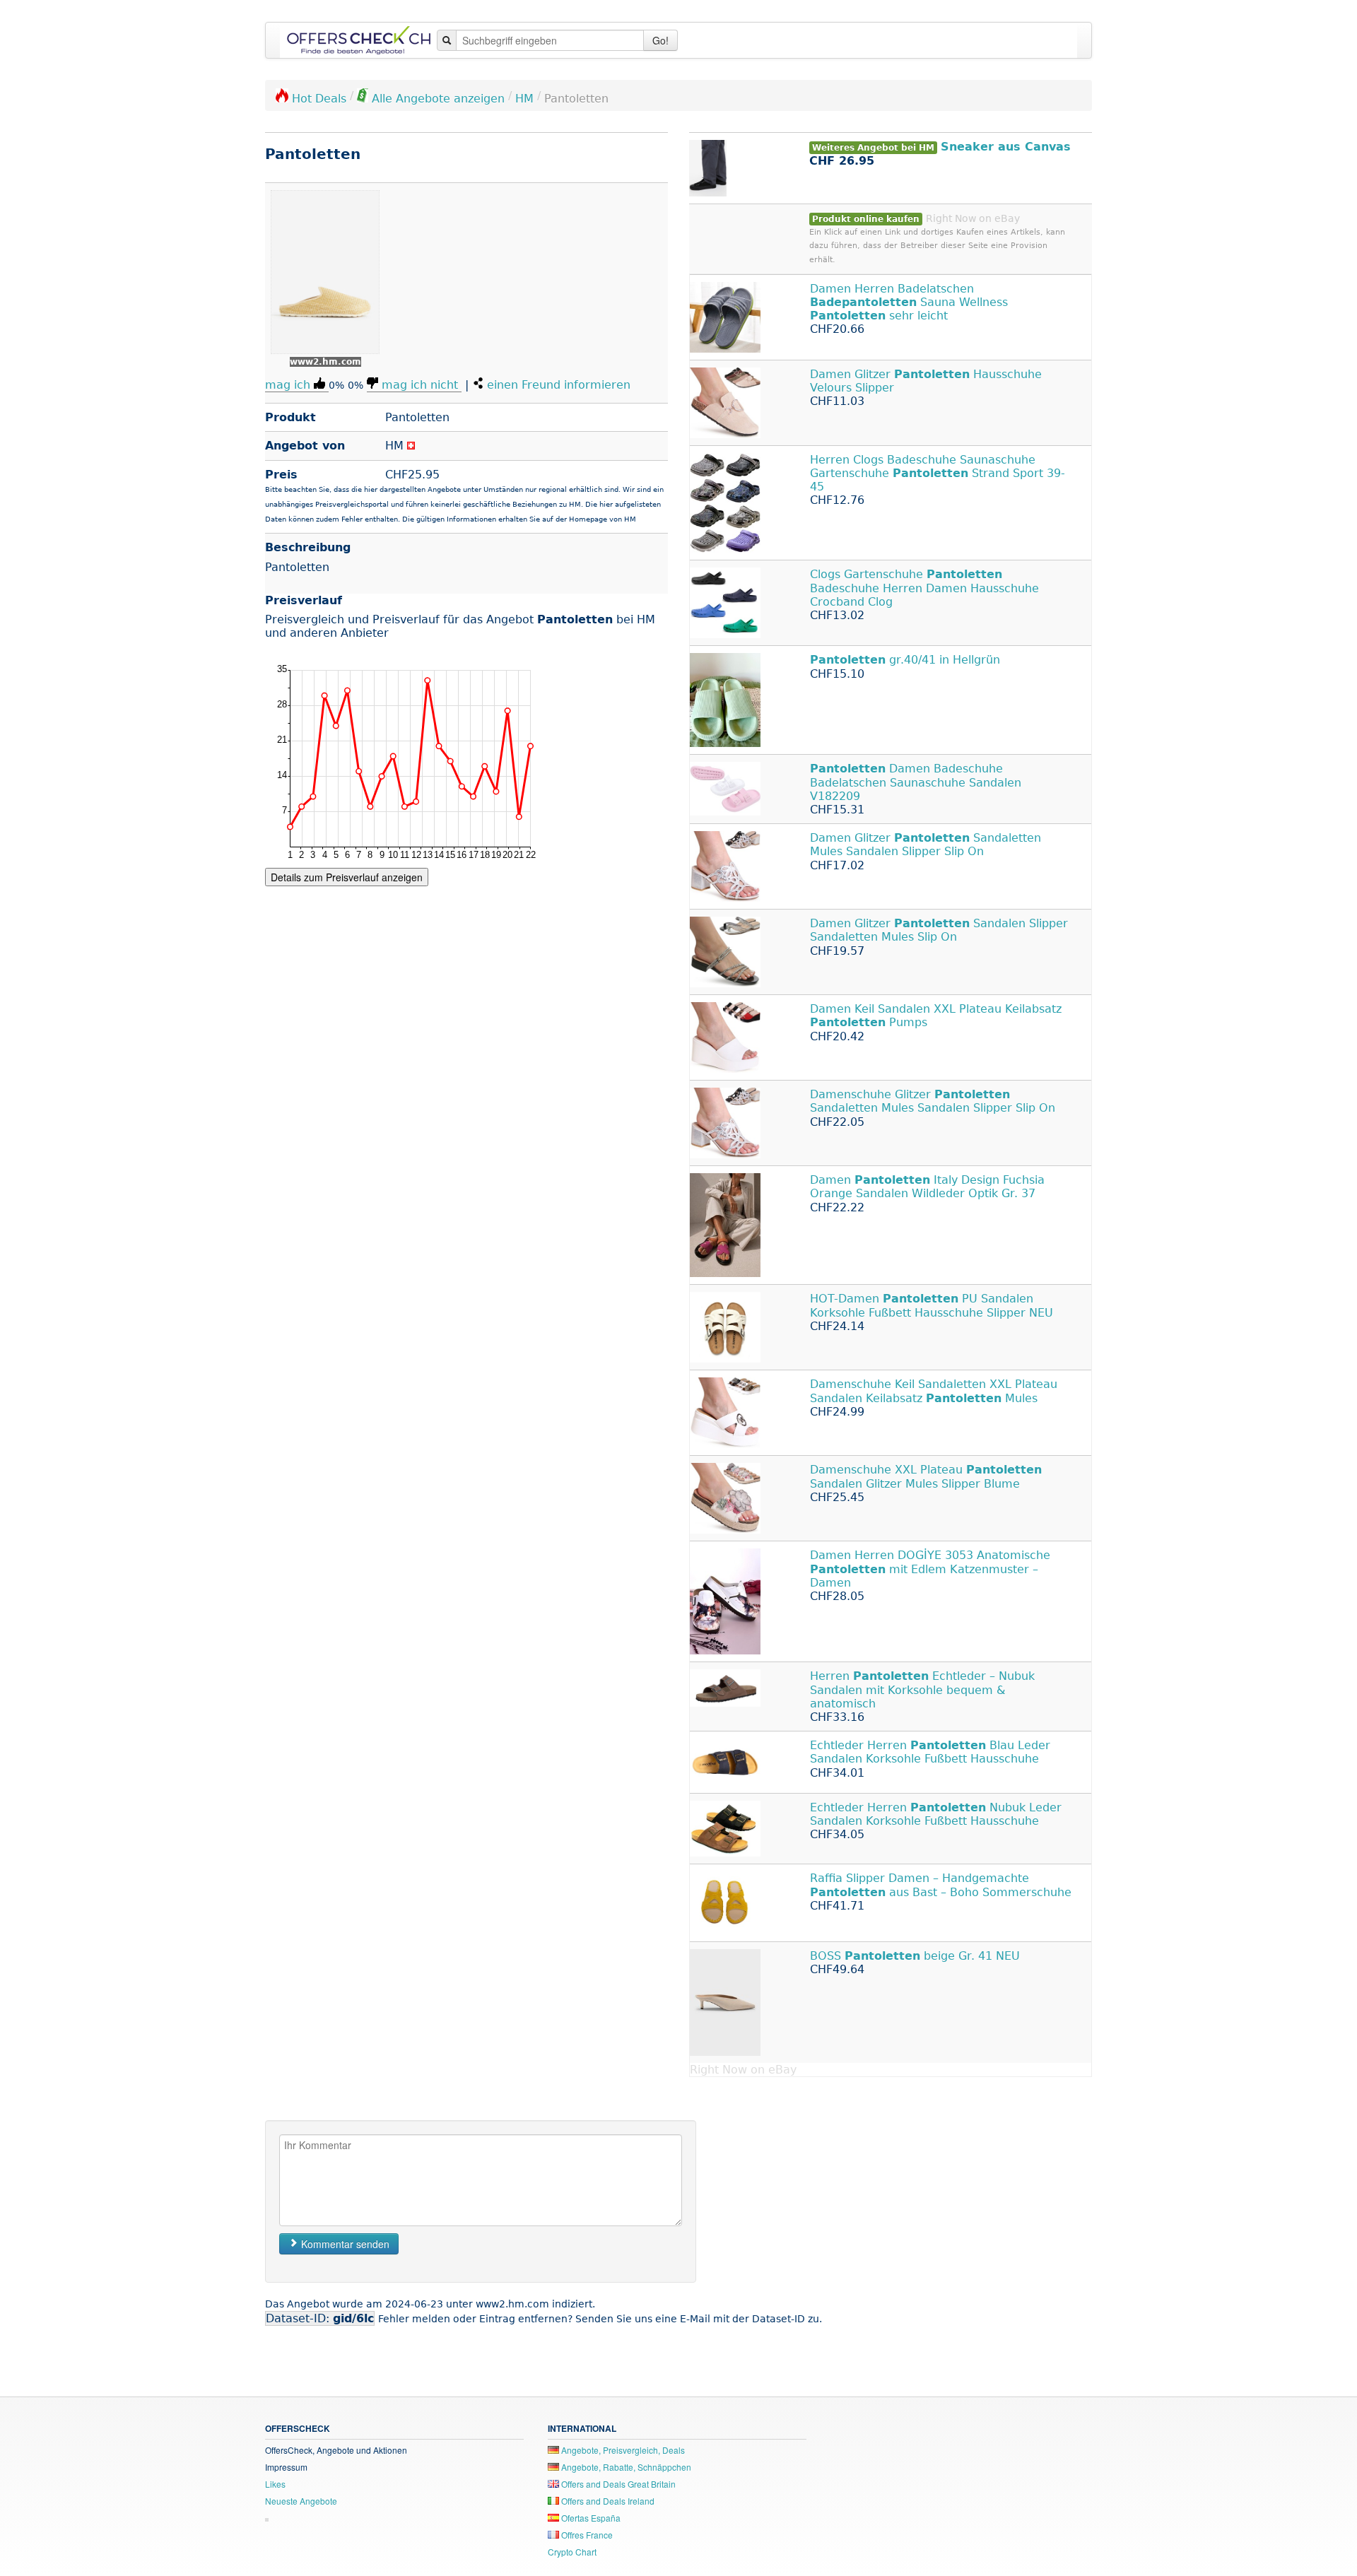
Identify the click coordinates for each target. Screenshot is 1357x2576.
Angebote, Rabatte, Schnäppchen (625, 2467)
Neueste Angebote (301, 2501)
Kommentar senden (344, 2244)
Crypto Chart (572, 2552)
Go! (660, 40)
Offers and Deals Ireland (607, 2501)
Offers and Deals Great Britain (617, 2484)
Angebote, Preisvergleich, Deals (622, 2450)
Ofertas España (590, 2518)
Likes (275, 2484)
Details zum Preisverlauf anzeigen (347, 877)
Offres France (586, 2535)
